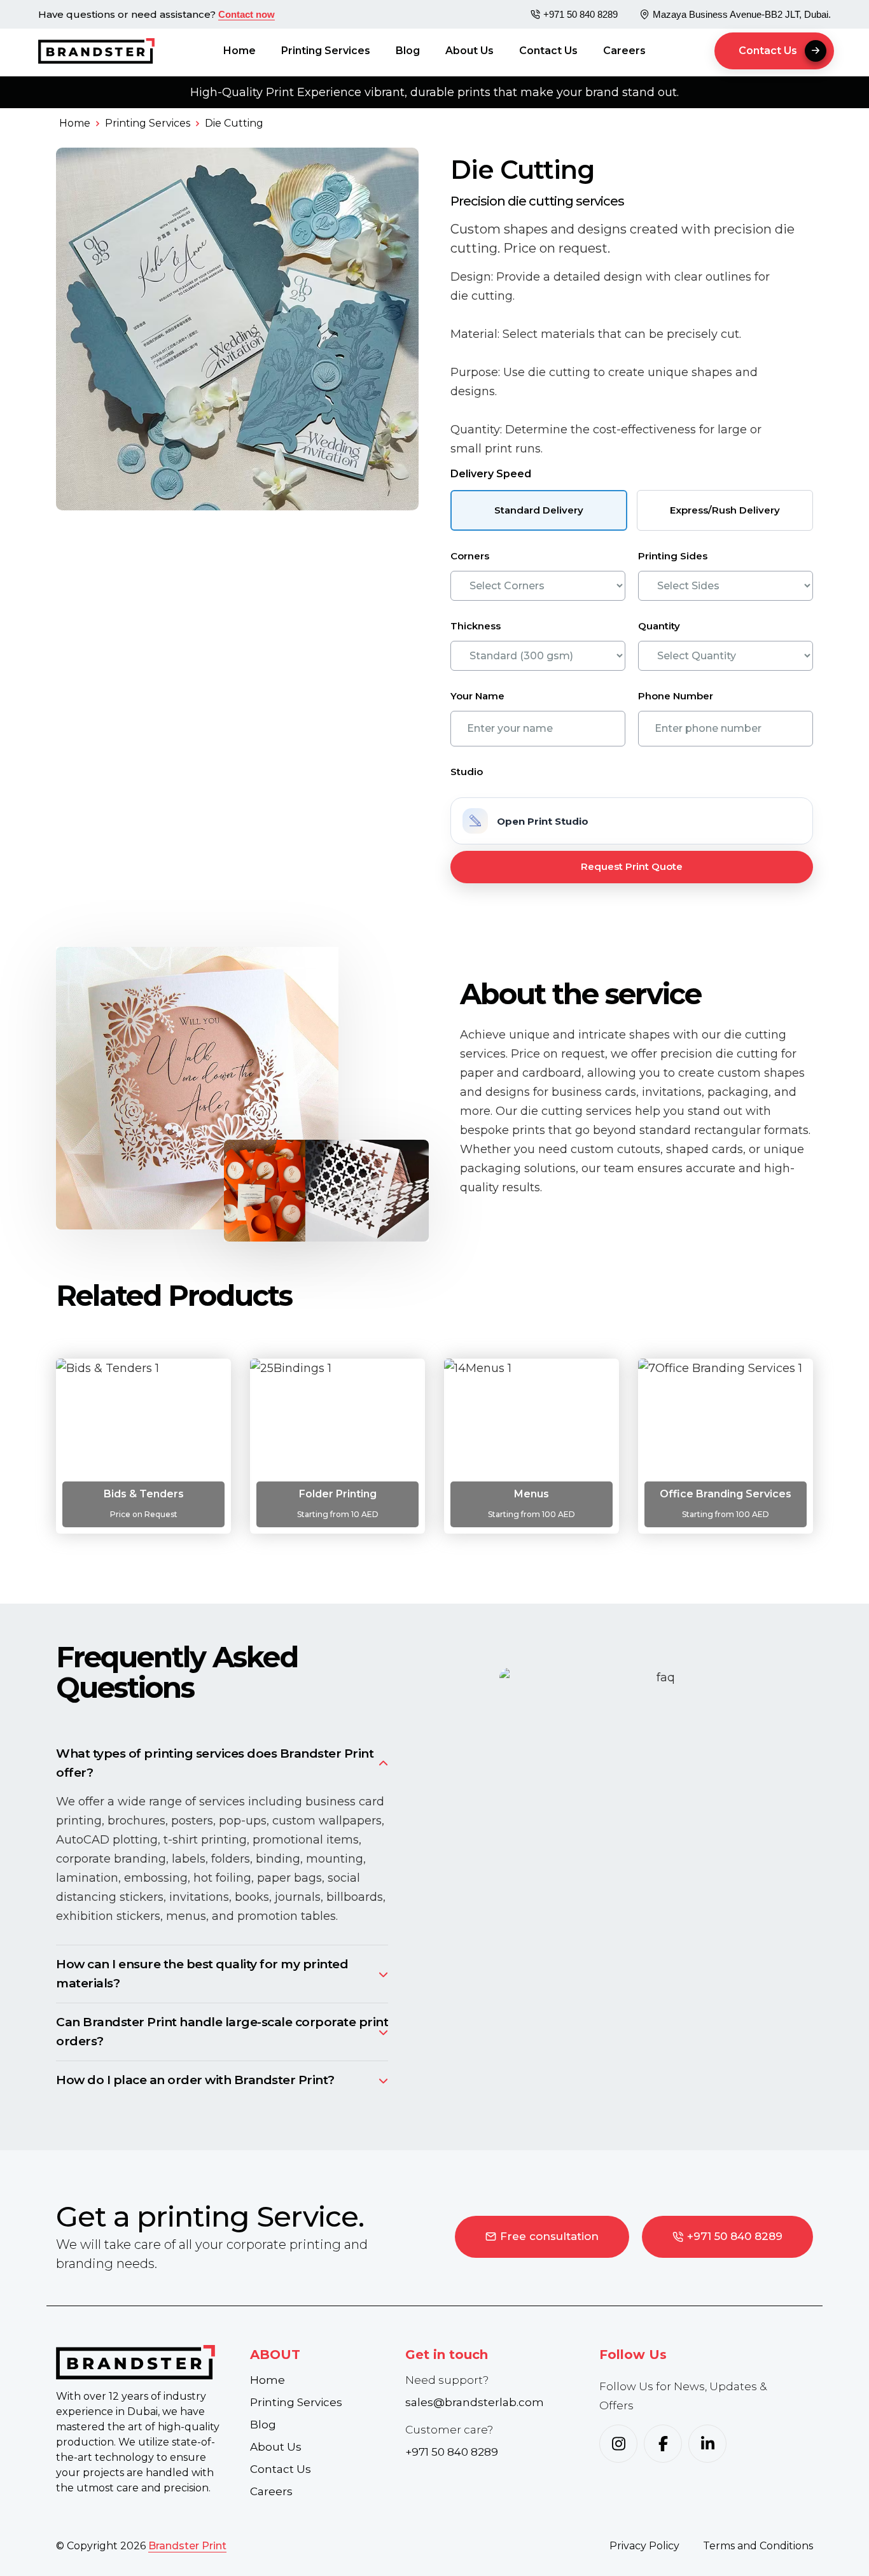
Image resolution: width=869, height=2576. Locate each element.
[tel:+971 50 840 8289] (535, 14)
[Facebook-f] (663, 2444)
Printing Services (326, 51)
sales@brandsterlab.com (475, 2402)
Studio (467, 772)
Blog (408, 51)
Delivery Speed (491, 474)
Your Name (477, 696)
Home (240, 51)
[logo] (143, 2362)
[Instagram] (618, 2444)
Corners (470, 556)
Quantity (659, 626)
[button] (774, 51)
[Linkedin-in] (707, 2444)
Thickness (476, 626)
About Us (469, 51)
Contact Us (548, 51)
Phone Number (676, 696)
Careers (624, 51)
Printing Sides (673, 556)
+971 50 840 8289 (580, 14)
